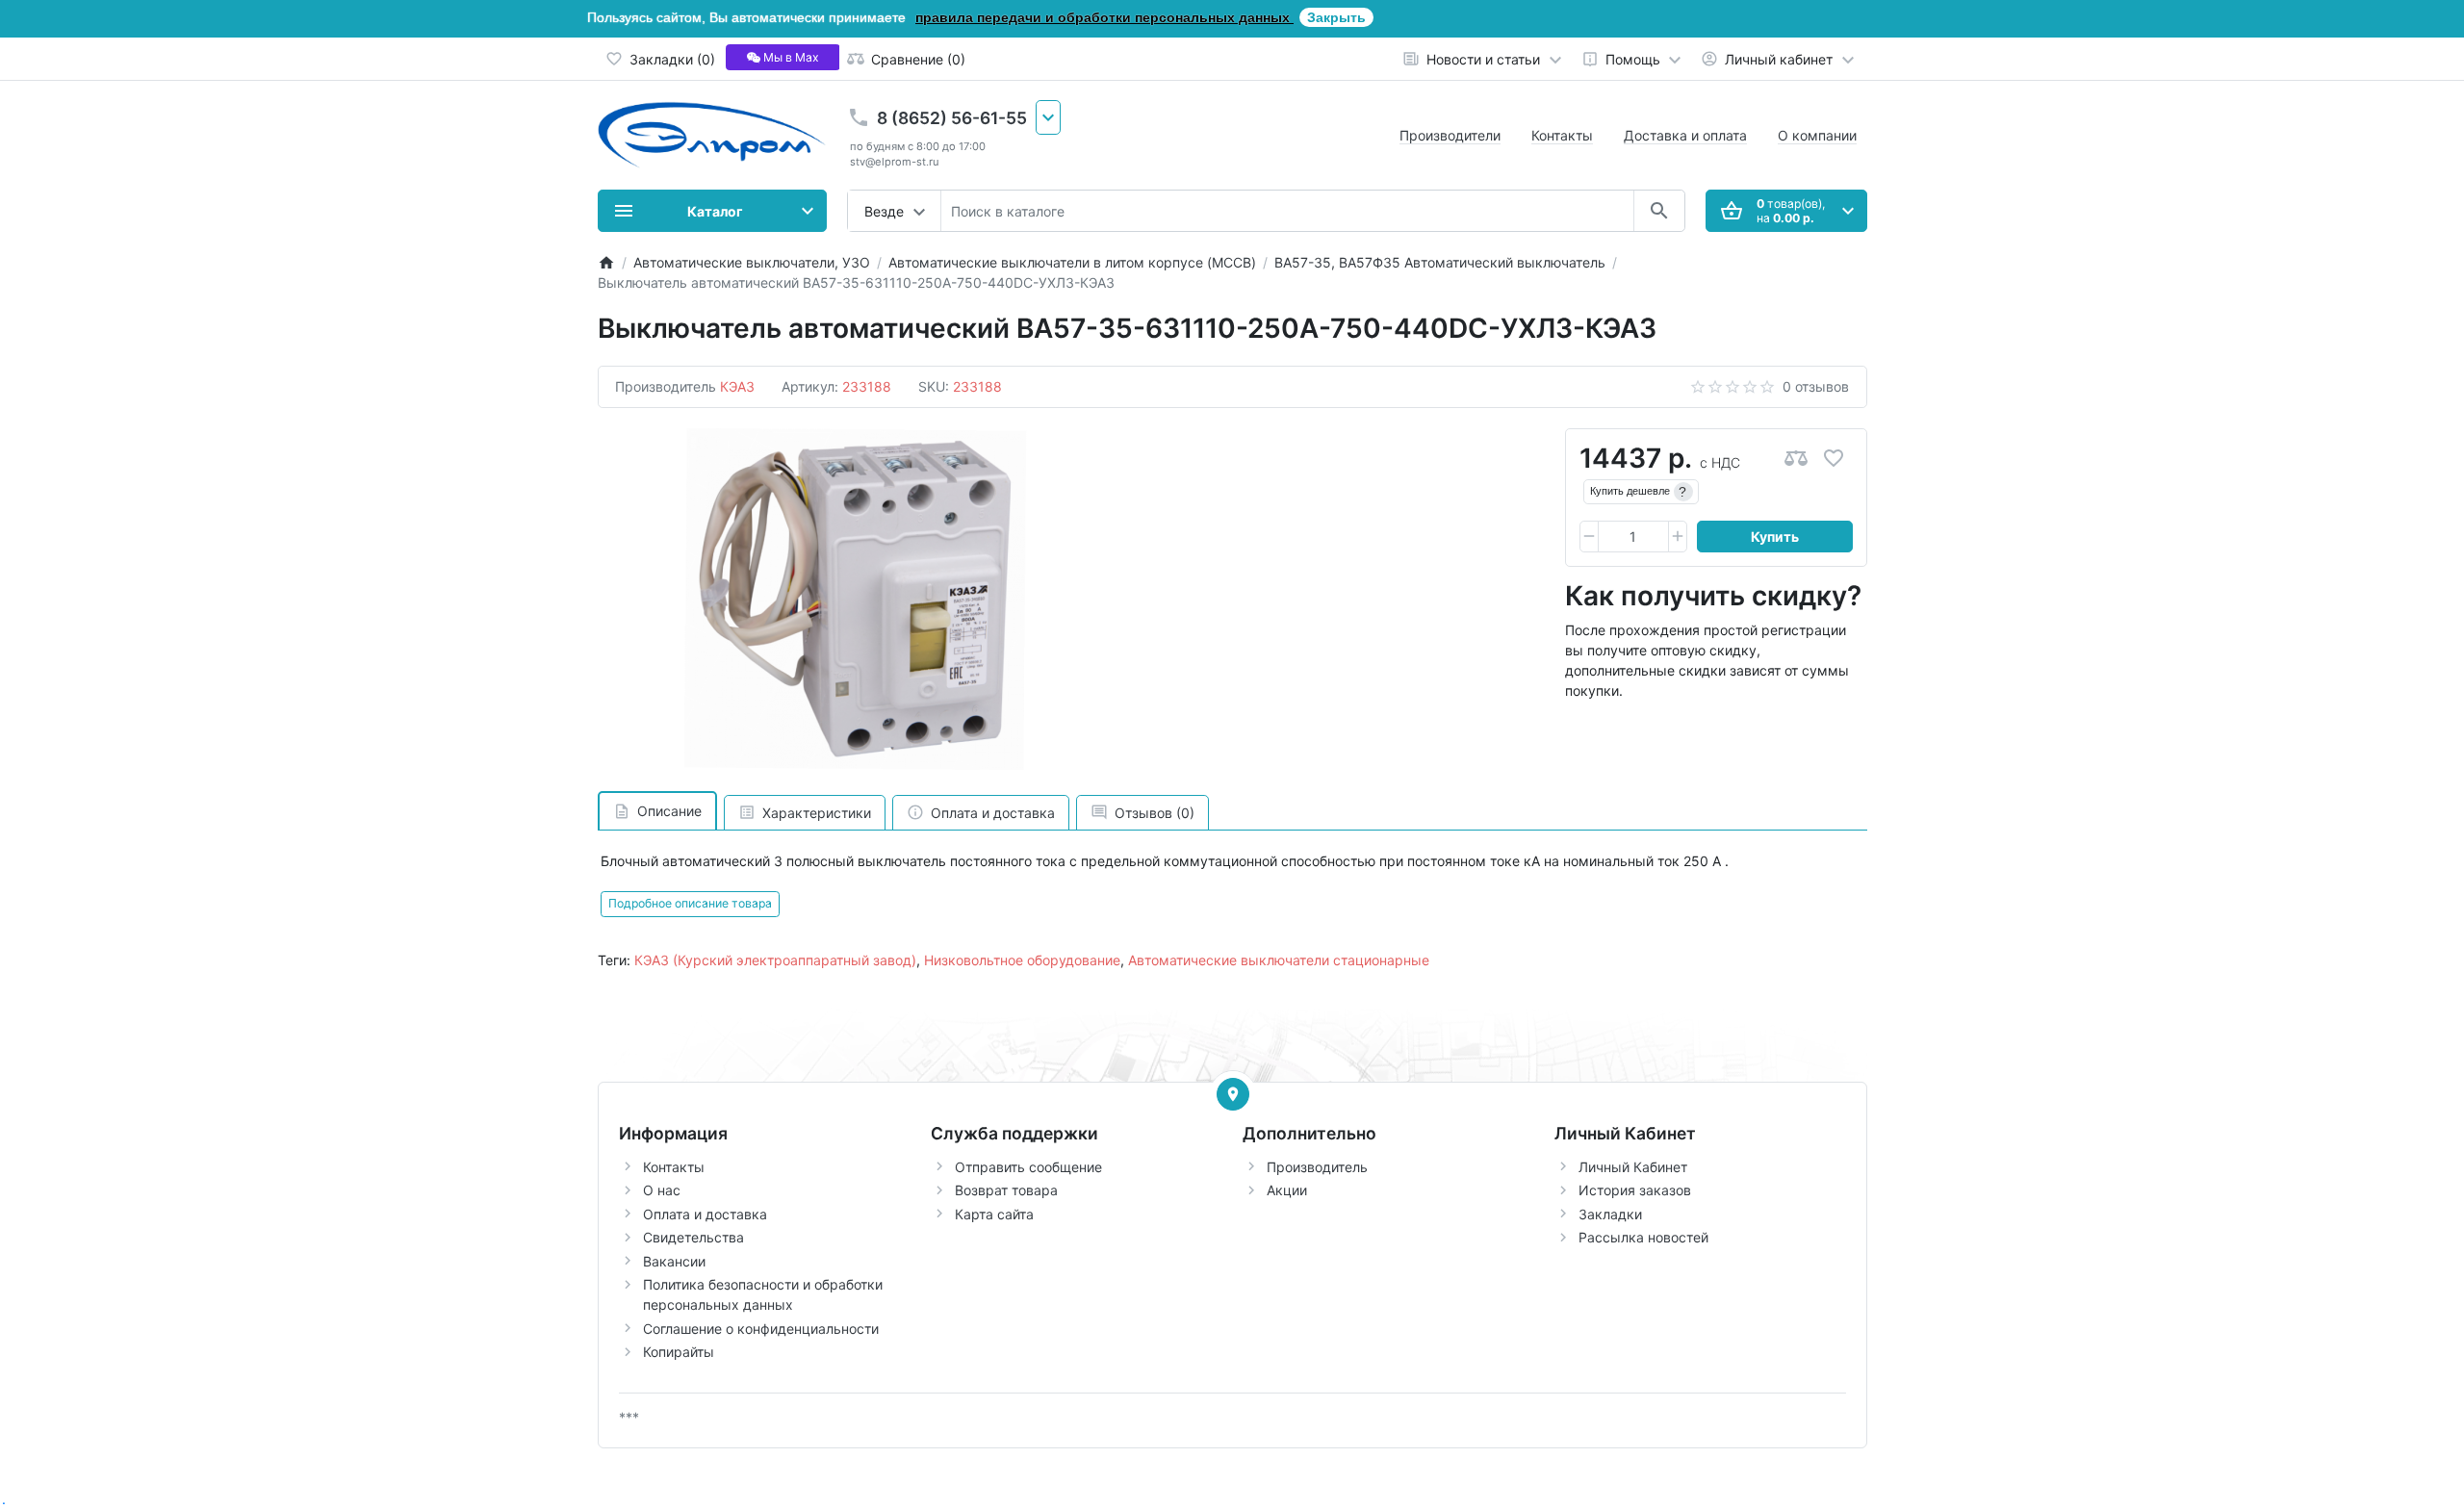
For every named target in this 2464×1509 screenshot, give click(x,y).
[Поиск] (1659, 211)
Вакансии (674, 1261)
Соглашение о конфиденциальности (761, 1329)
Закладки (1610, 1214)
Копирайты (679, 1352)
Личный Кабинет (1633, 1167)
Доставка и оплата (1685, 135)
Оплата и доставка (705, 1214)
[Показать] (1233, 1094)
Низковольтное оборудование (1022, 960)
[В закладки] (1834, 459)
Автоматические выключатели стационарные (1279, 960)
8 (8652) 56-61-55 (952, 118)
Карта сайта (994, 1214)
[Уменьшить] (1589, 537)
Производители (1450, 135)
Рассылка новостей (1643, 1237)
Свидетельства (693, 1237)
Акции (1287, 1190)
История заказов (1635, 1190)
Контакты (1562, 135)
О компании (1817, 135)
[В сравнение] (1796, 459)
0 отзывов (1816, 386)
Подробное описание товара (690, 903)
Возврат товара (1006, 1190)
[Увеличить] (1678, 537)
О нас (662, 1190)
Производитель (1317, 1167)
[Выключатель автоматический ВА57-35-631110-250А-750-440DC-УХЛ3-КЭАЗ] (856, 600)
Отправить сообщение (1028, 1167)
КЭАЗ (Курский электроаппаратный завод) (775, 960)
